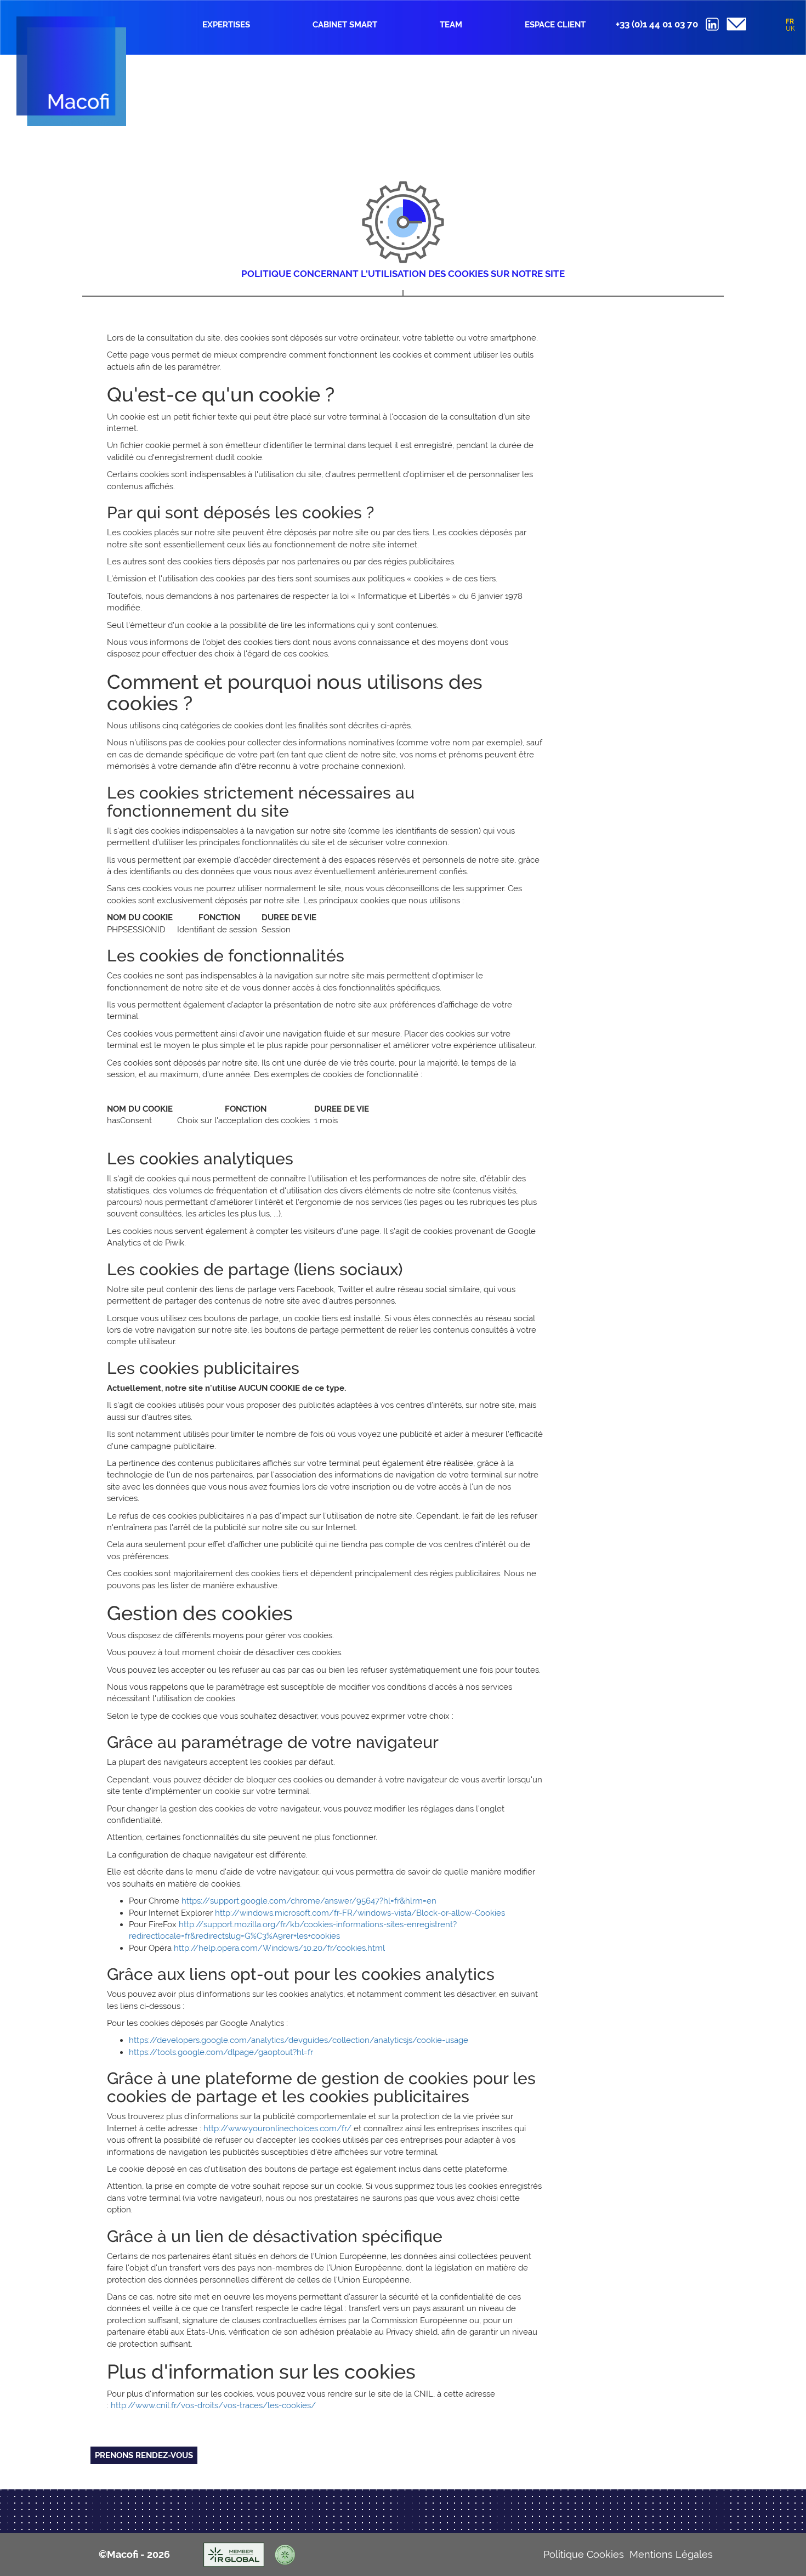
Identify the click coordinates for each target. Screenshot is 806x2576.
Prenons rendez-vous (144, 2455)
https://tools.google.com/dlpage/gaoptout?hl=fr (221, 2052)
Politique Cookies (584, 2554)
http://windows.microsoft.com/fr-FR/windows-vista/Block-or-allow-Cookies (360, 1913)
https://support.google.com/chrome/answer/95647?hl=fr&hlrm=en (309, 1901)
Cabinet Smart (345, 25)
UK (790, 29)
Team (451, 25)
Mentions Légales (671, 2554)
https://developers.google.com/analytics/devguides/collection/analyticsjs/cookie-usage (299, 2040)
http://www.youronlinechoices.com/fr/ (277, 2128)
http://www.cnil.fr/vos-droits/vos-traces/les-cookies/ (213, 2405)
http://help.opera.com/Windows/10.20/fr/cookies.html (279, 1948)
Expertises (226, 25)
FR (790, 21)
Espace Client (555, 25)
